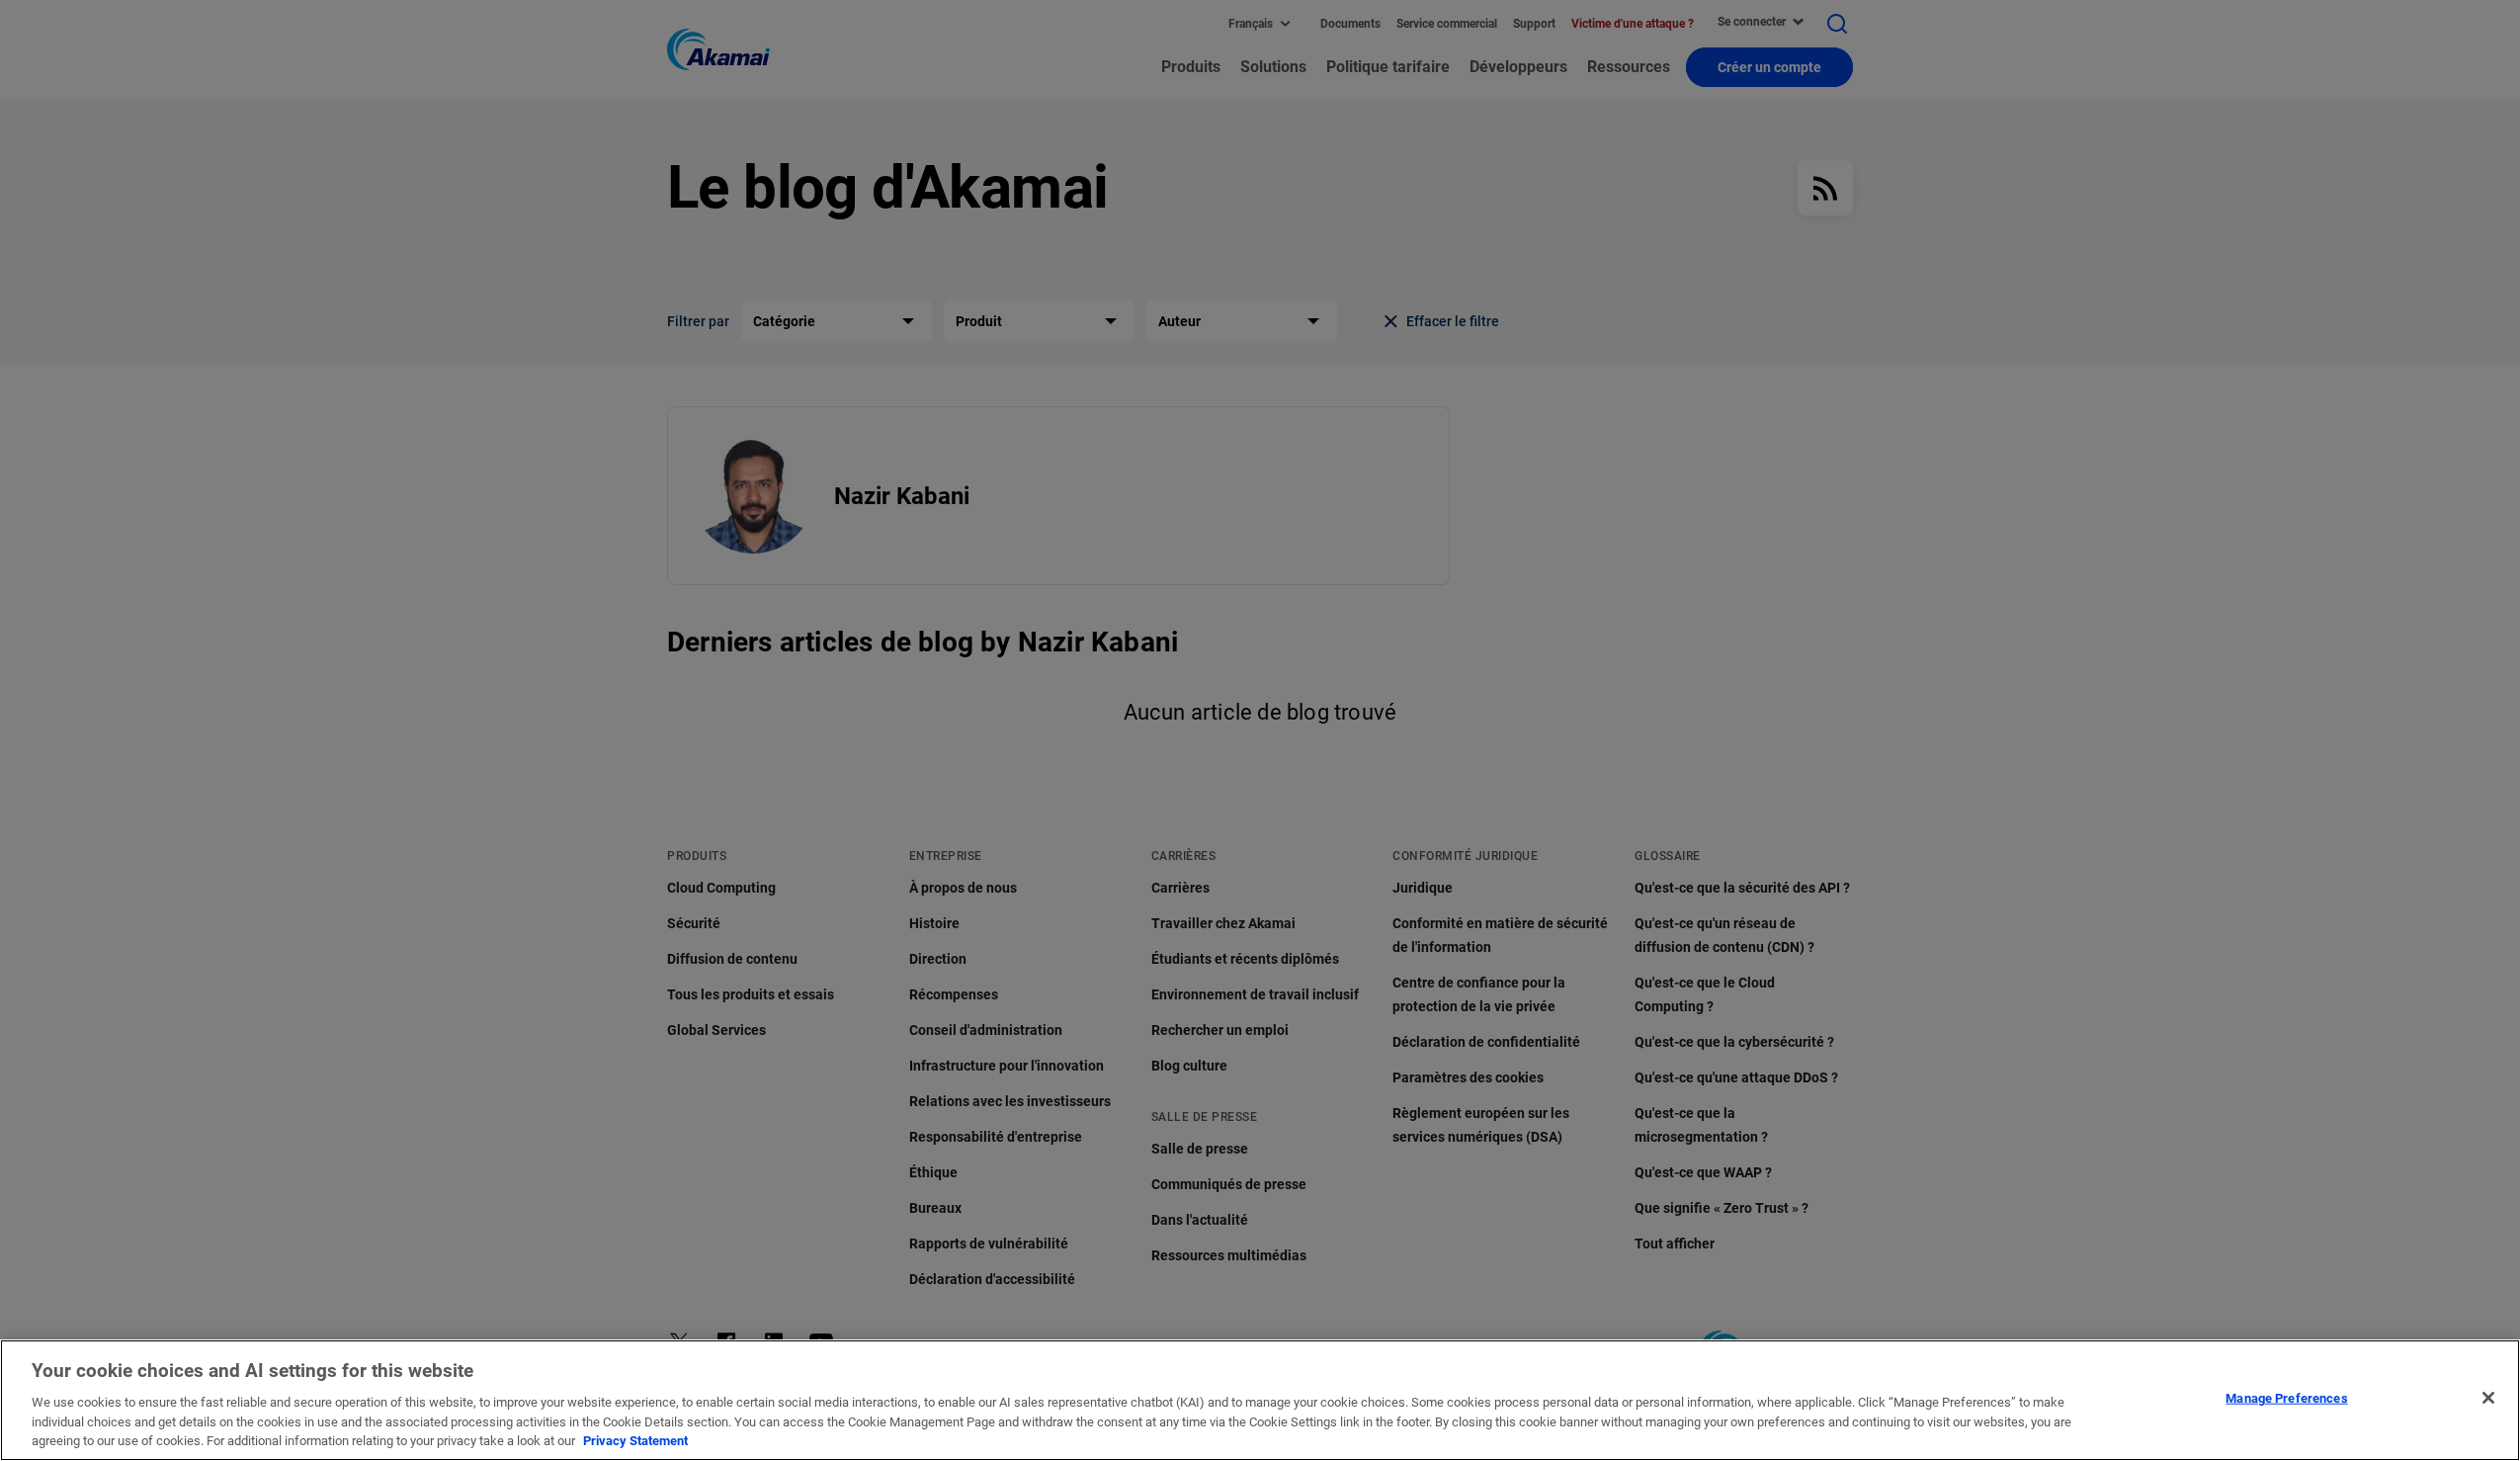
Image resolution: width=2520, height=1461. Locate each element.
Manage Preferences (2286, 1398)
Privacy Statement (635, 1441)
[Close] (2488, 1398)
